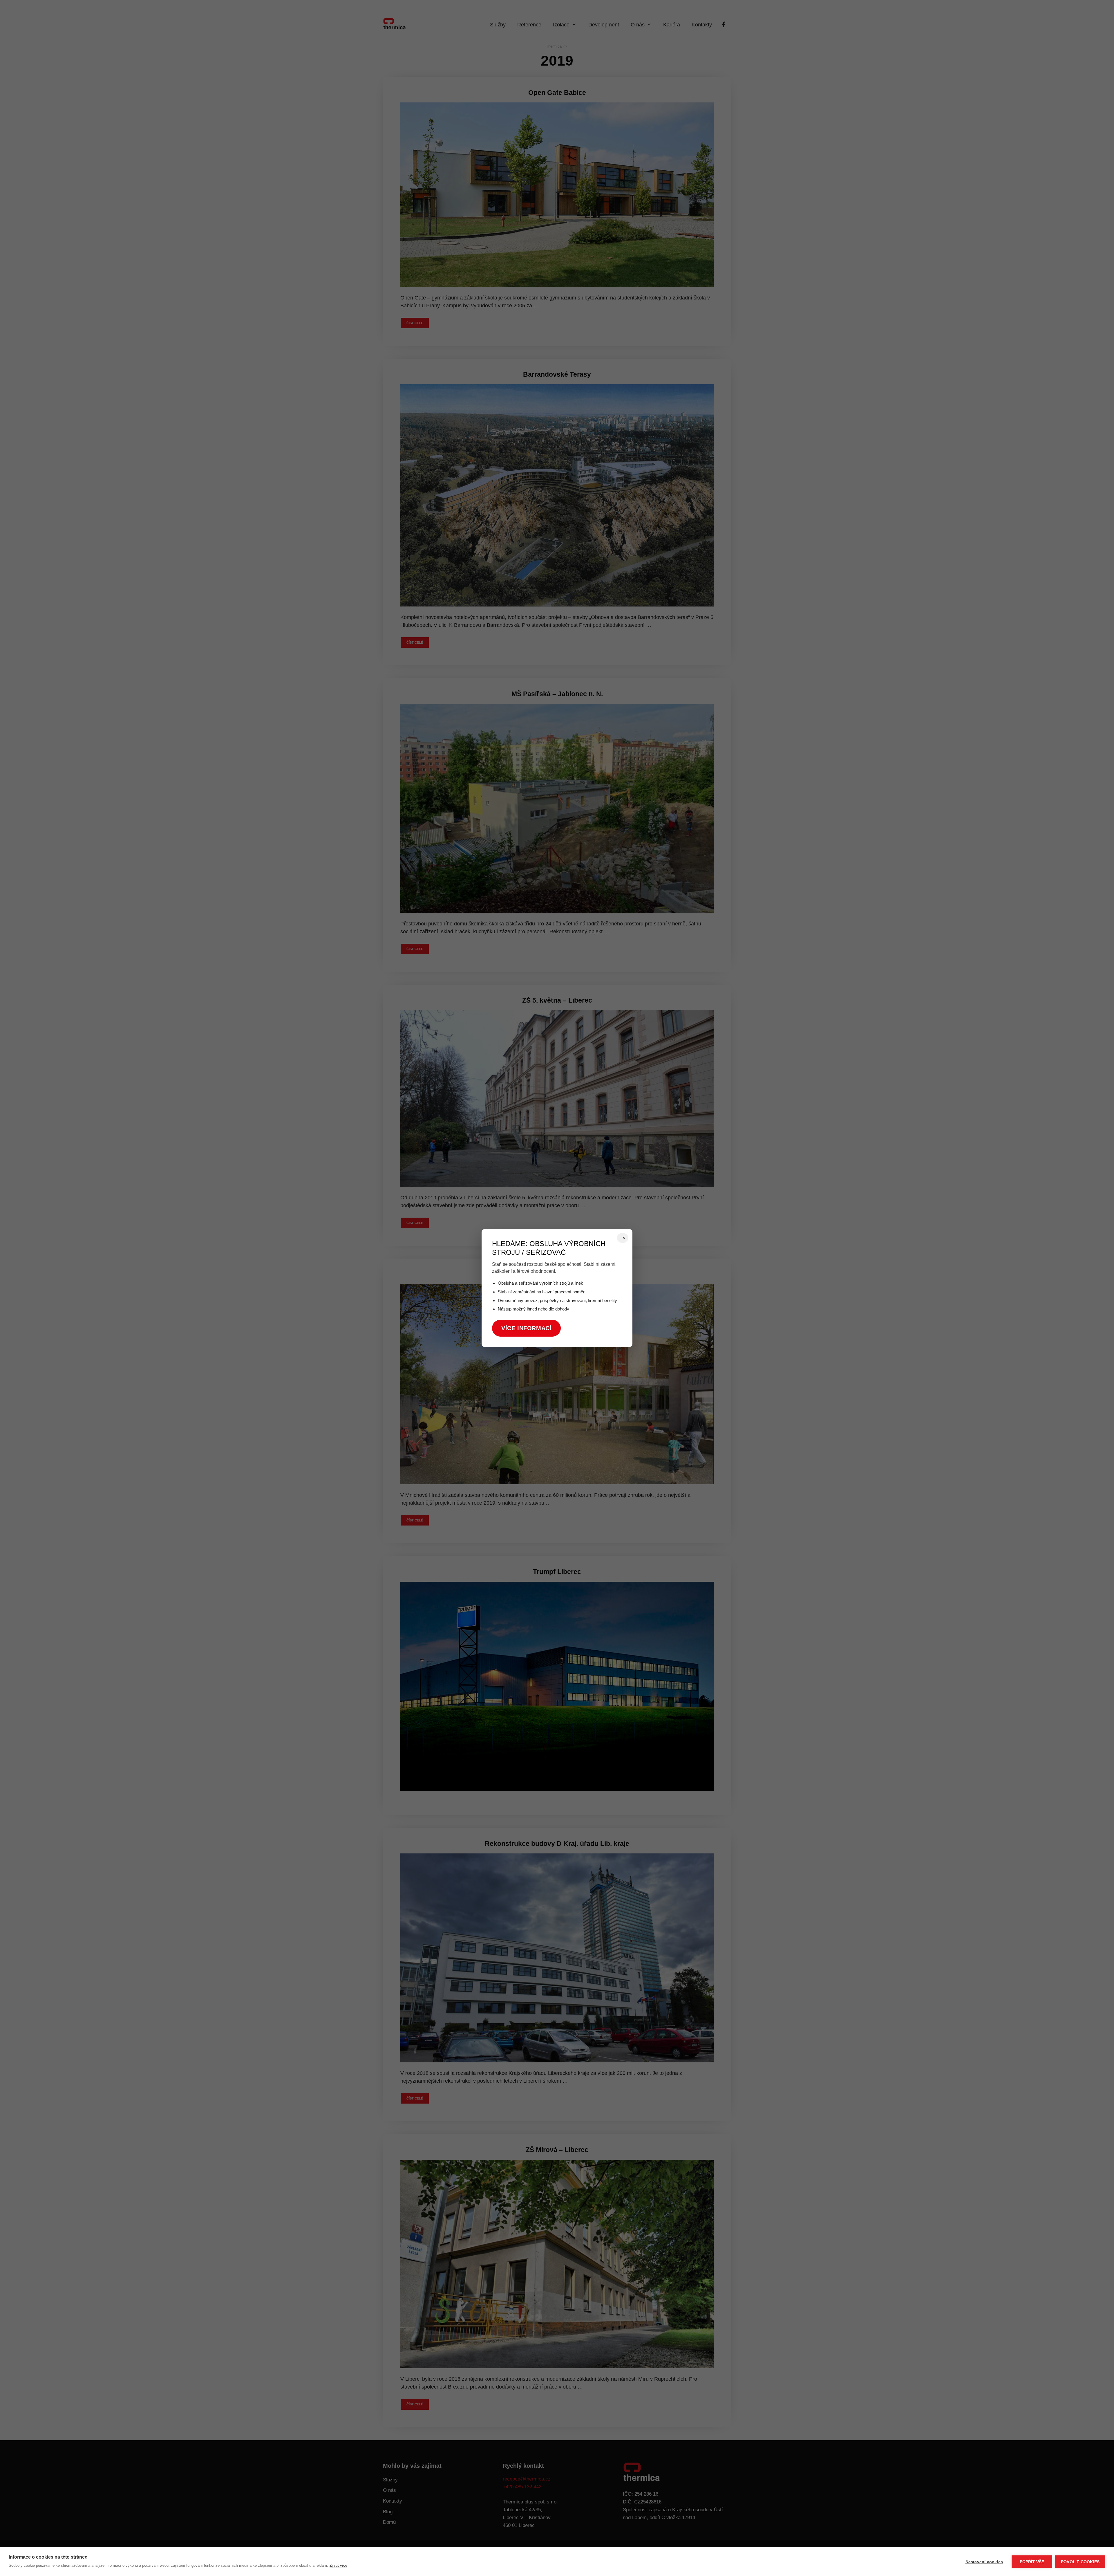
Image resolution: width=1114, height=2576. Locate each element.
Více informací (526, 1328)
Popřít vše (1032, 2562)
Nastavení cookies (984, 2562)
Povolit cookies (1080, 2562)
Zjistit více (338, 2565)
